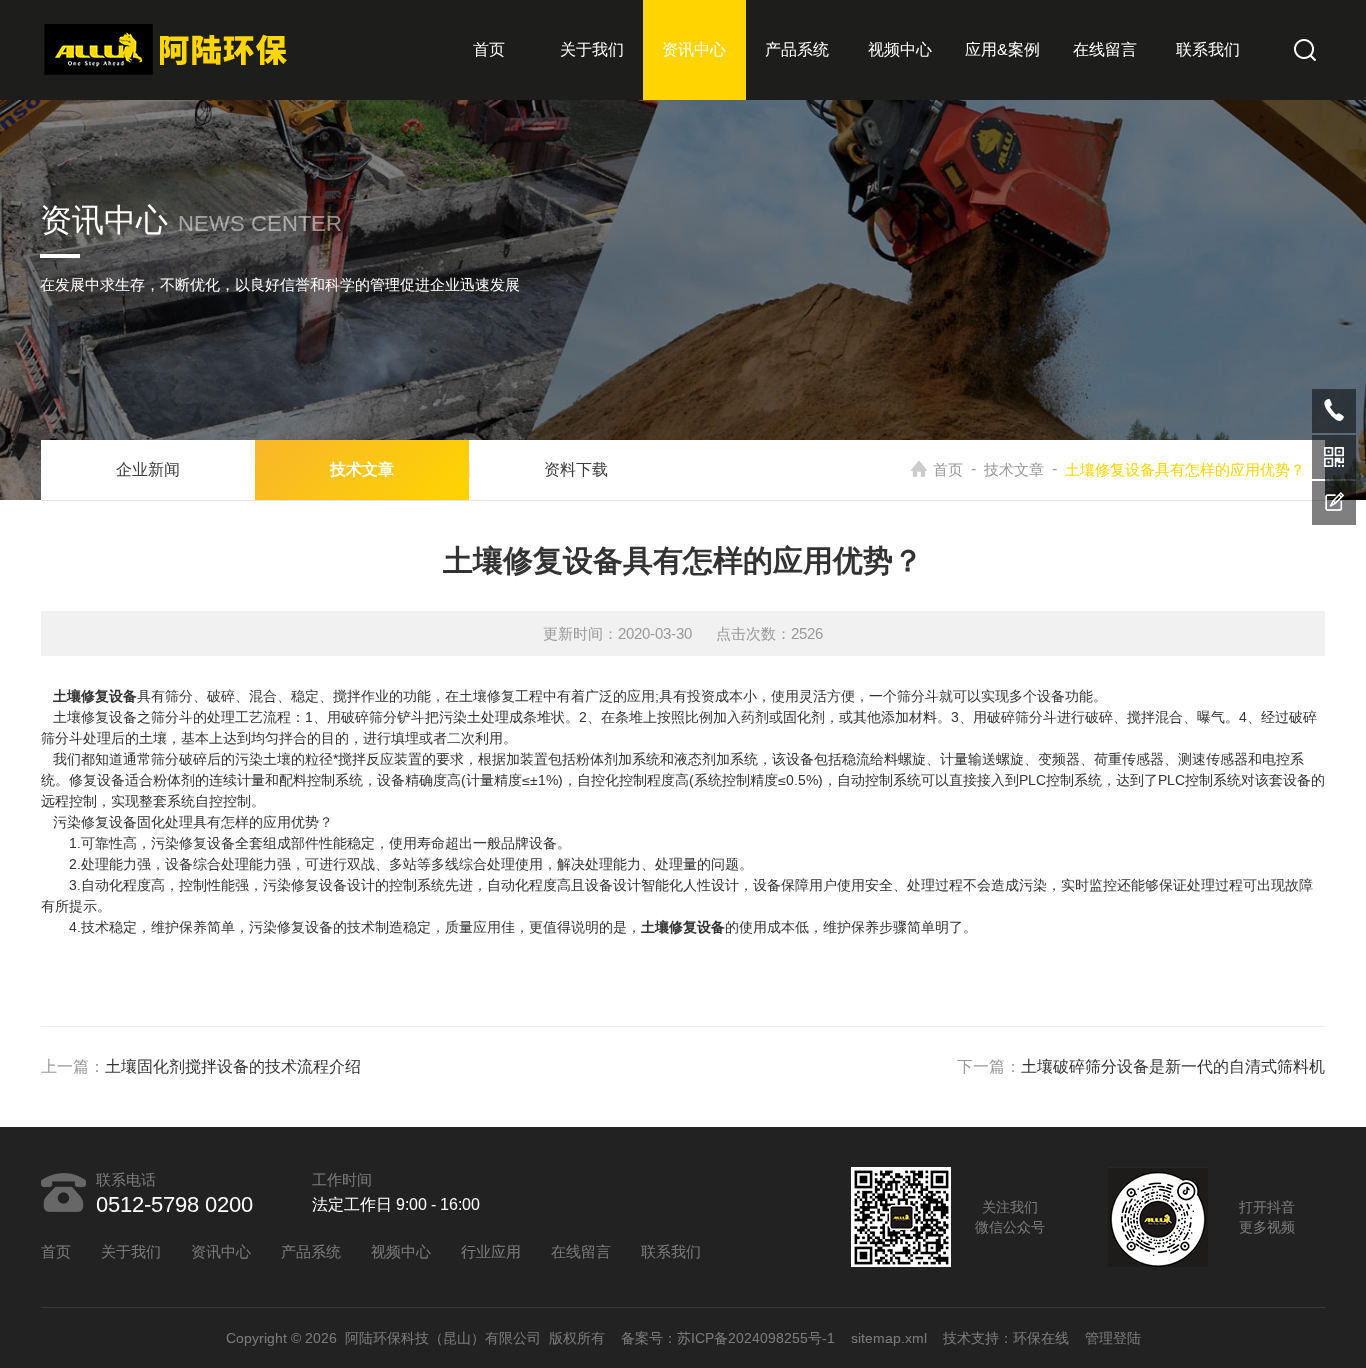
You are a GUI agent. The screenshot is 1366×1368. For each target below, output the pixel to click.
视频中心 (900, 49)
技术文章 (1014, 469)
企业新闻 (148, 469)
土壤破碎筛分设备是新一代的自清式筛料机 (1173, 1066)
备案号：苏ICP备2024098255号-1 (728, 1338)
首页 (489, 49)
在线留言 (1105, 49)
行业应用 (491, 1251)
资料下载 (576, 469)
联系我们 (1208, 49)
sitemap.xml (889, 1338)
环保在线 (1041, 1338)
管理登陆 (1113, 1338)
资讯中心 (694, 49)
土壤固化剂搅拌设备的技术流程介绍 (233, 1066)
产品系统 (797, 49)
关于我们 (592, 49)
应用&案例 (1002, 49)
